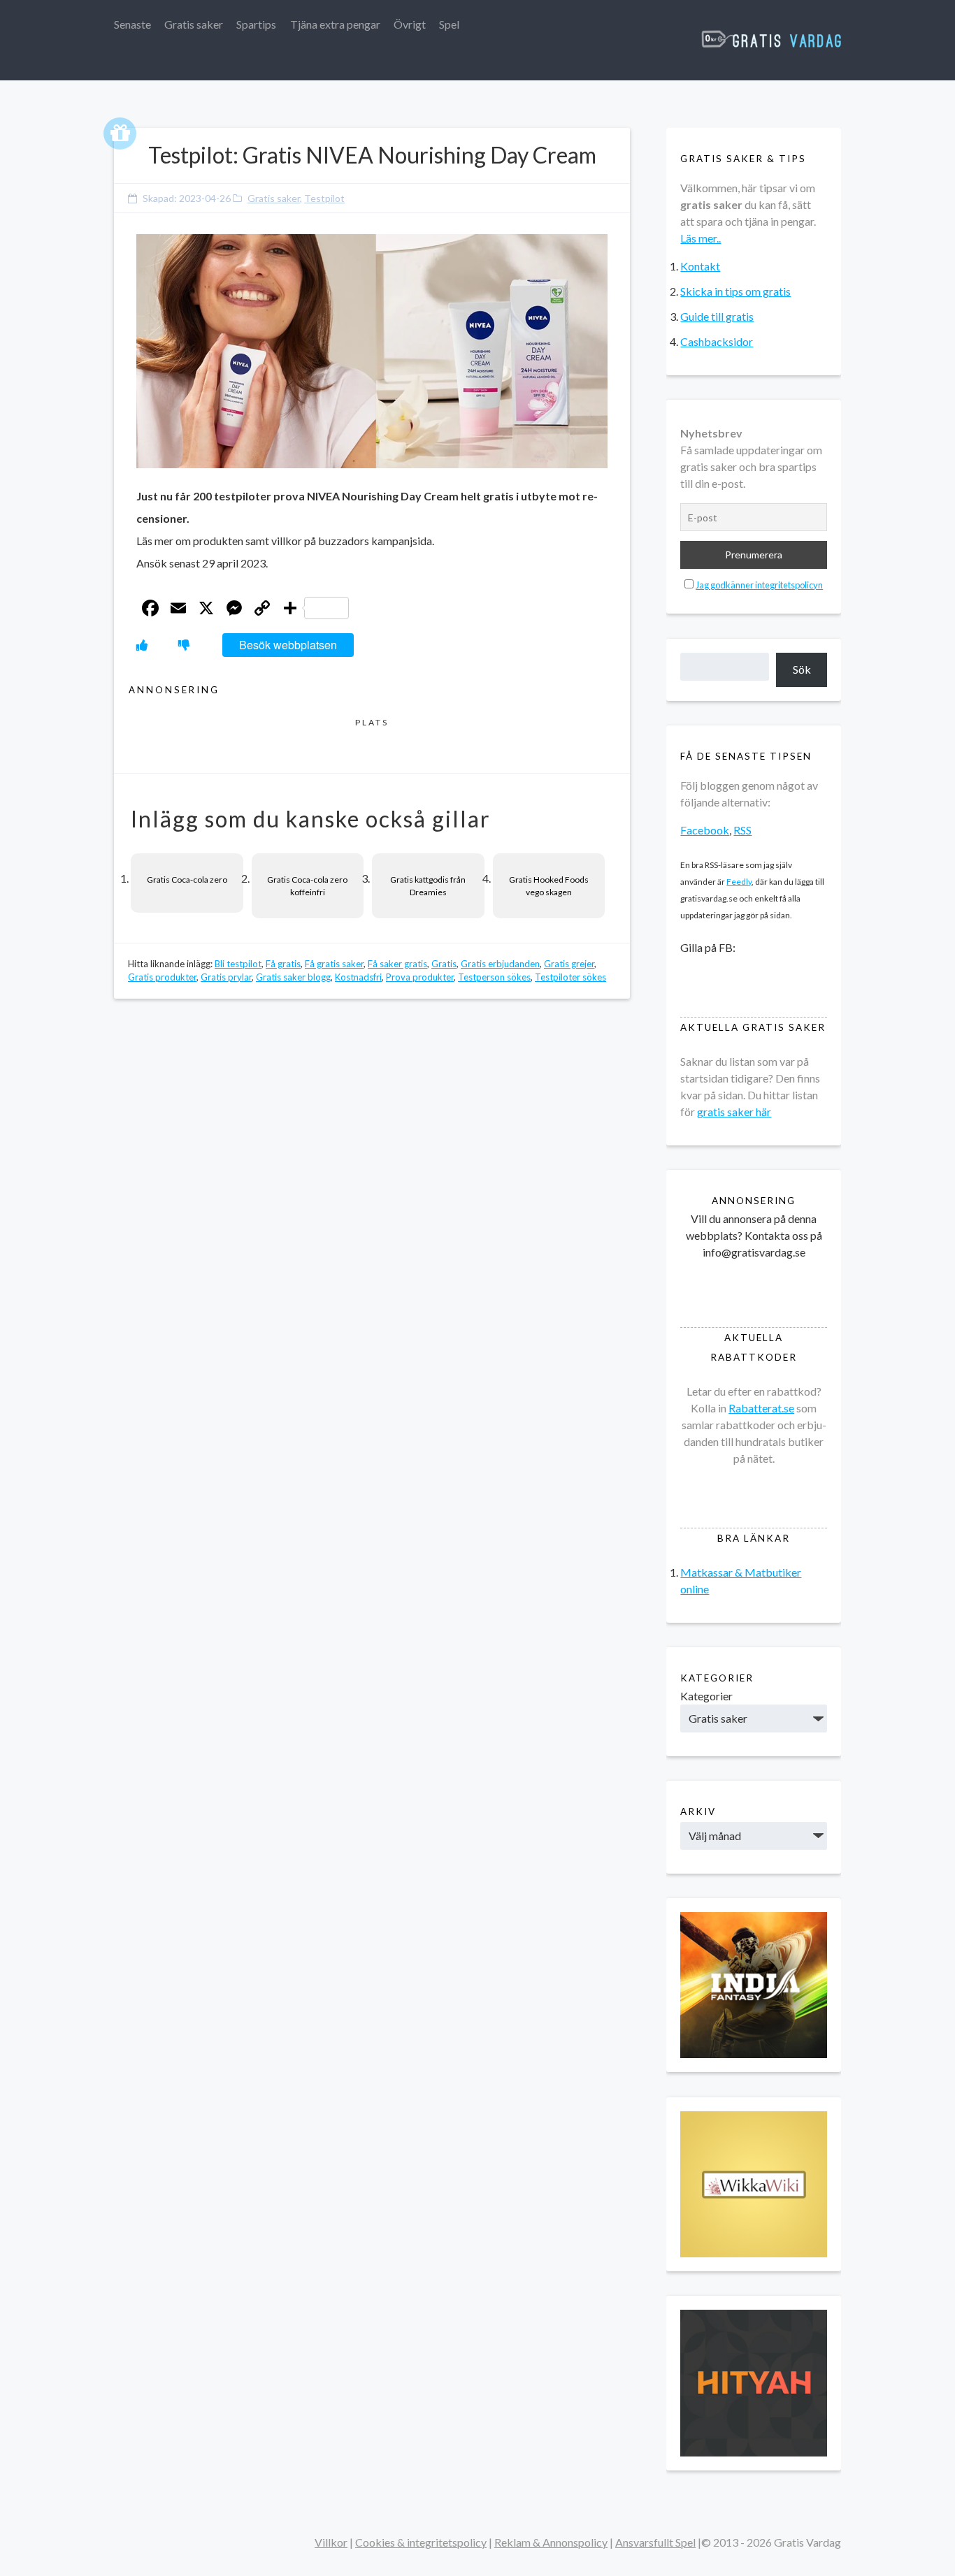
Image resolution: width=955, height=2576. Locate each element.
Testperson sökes (494, 977)
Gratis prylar (226, 977)
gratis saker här (734, 1112)
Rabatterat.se (761, 1408)
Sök (802, 669)
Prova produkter (420, 977)
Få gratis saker (334, 964)
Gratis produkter (162, 977)
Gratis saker (194, 24)
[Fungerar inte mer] (184, 645)
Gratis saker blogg (293, 977)
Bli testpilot (238, 964)
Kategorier (706, 1696)
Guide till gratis (717, 316)
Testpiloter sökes (570, 977)
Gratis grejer (569, 964)
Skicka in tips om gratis (735, 291)
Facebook (705, 830)
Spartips (256, 24)
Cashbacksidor (717, 341)
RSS (742, 830)
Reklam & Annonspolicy (551, 2542)
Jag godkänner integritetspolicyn (759, 585)
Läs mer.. (701, 238)
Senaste (132, 24)
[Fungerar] (142, 645)
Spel (449, 24)
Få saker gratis (397, 964)
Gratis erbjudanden (500, 964)
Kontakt (700, 266)
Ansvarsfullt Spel (655, 2542)
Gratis (444, 964)
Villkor (331, 2542)
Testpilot (324, 198)
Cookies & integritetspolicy (421, 2542)
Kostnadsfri (358, 977)
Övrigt (410, 24)
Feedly (739, 882)
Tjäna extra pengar (335, 24)
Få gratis (283, 964)
